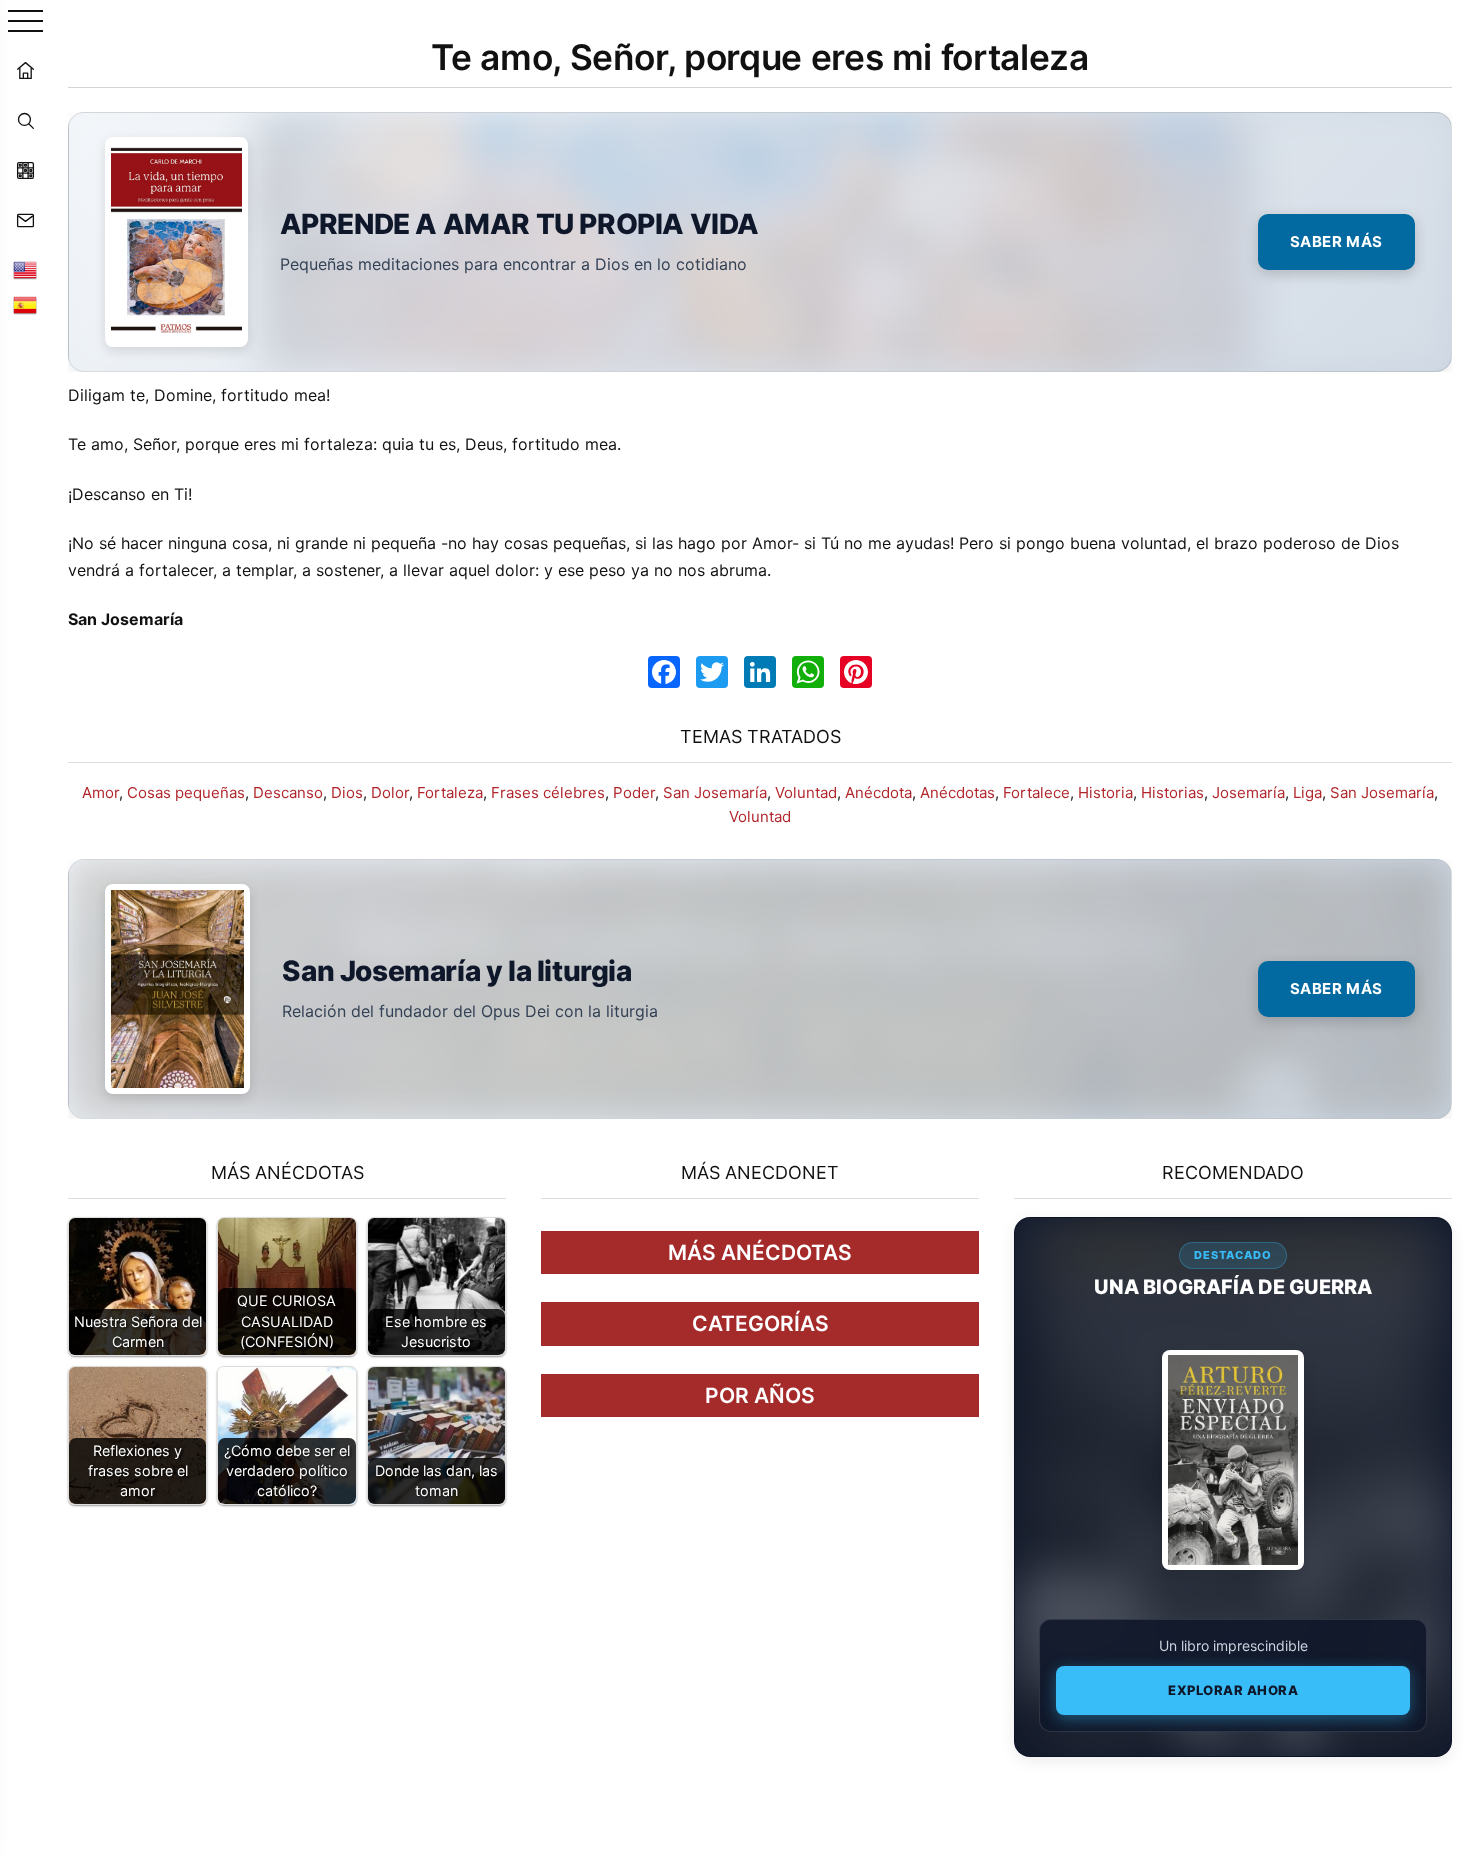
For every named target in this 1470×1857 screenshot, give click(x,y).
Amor (100, 792)
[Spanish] (25, 305)
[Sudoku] (25, 170)
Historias (1172, 792)
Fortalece (1036, 792)
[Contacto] (25, 220)
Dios (347, 792)
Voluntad (806, 792)
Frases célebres (548, 792)
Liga (1307, 792)
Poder (634, 792)
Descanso (288, 792)
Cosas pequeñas (186, 792)
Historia (1105, 792)
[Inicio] (25, 70)
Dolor (390, 792)
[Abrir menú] (25, 22)
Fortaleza (450, 792)
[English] (25, 270)
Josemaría (1248, 792)
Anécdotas (957, 792)
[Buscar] (25, 120)
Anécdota (878, 792)
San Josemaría (715, 792)
